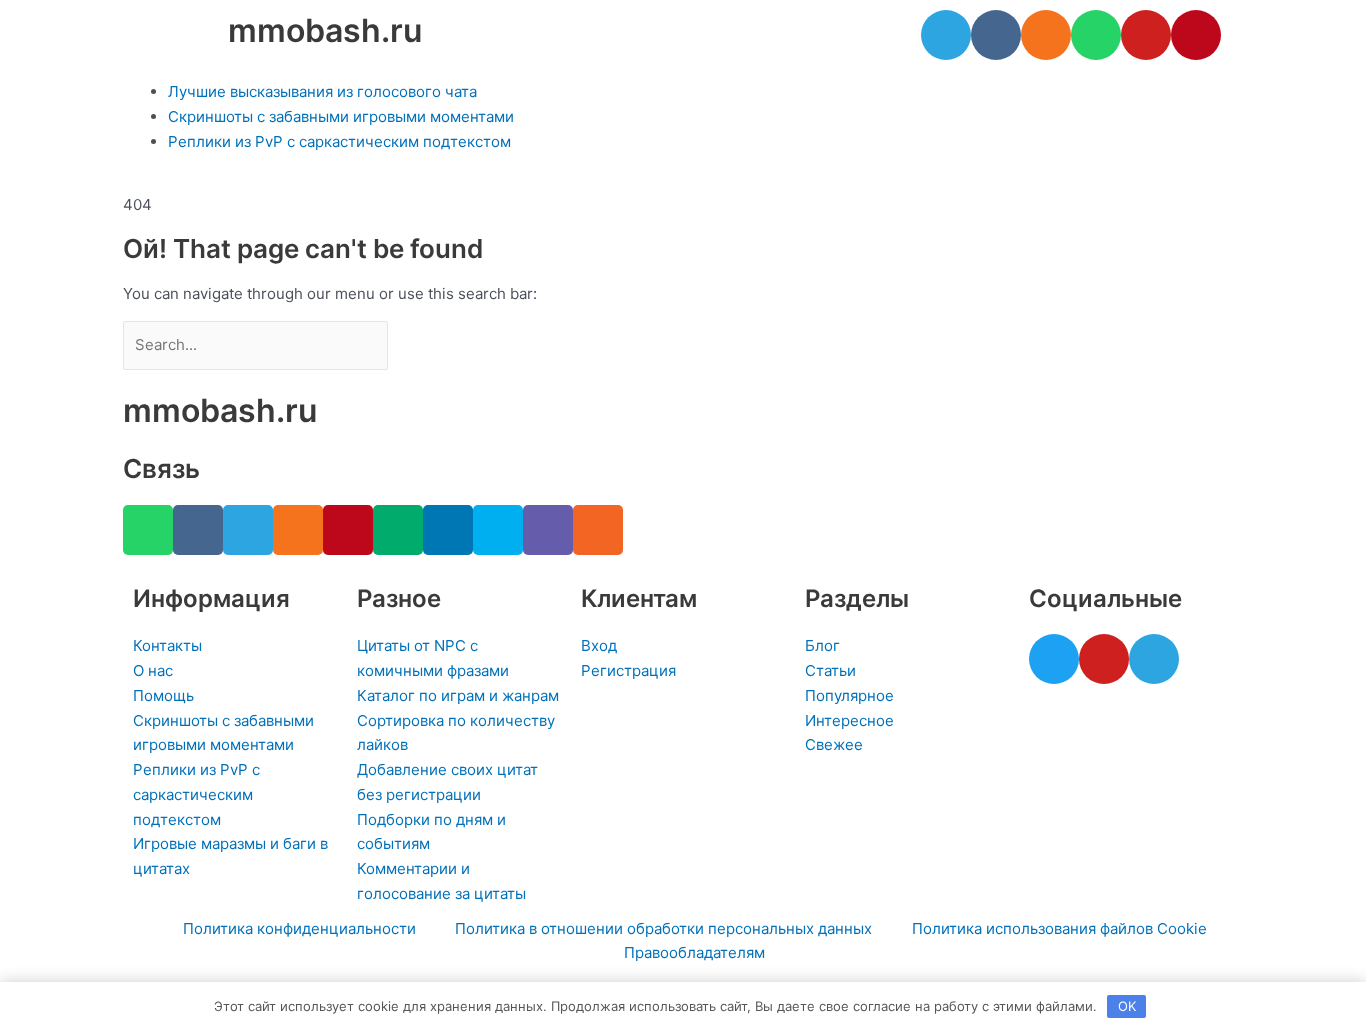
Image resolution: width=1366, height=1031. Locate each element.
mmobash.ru (325, 30)
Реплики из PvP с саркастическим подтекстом (339, 141)
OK (1127, 1006)
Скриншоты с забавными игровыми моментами (341, 116)
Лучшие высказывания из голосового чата (322, 91)
